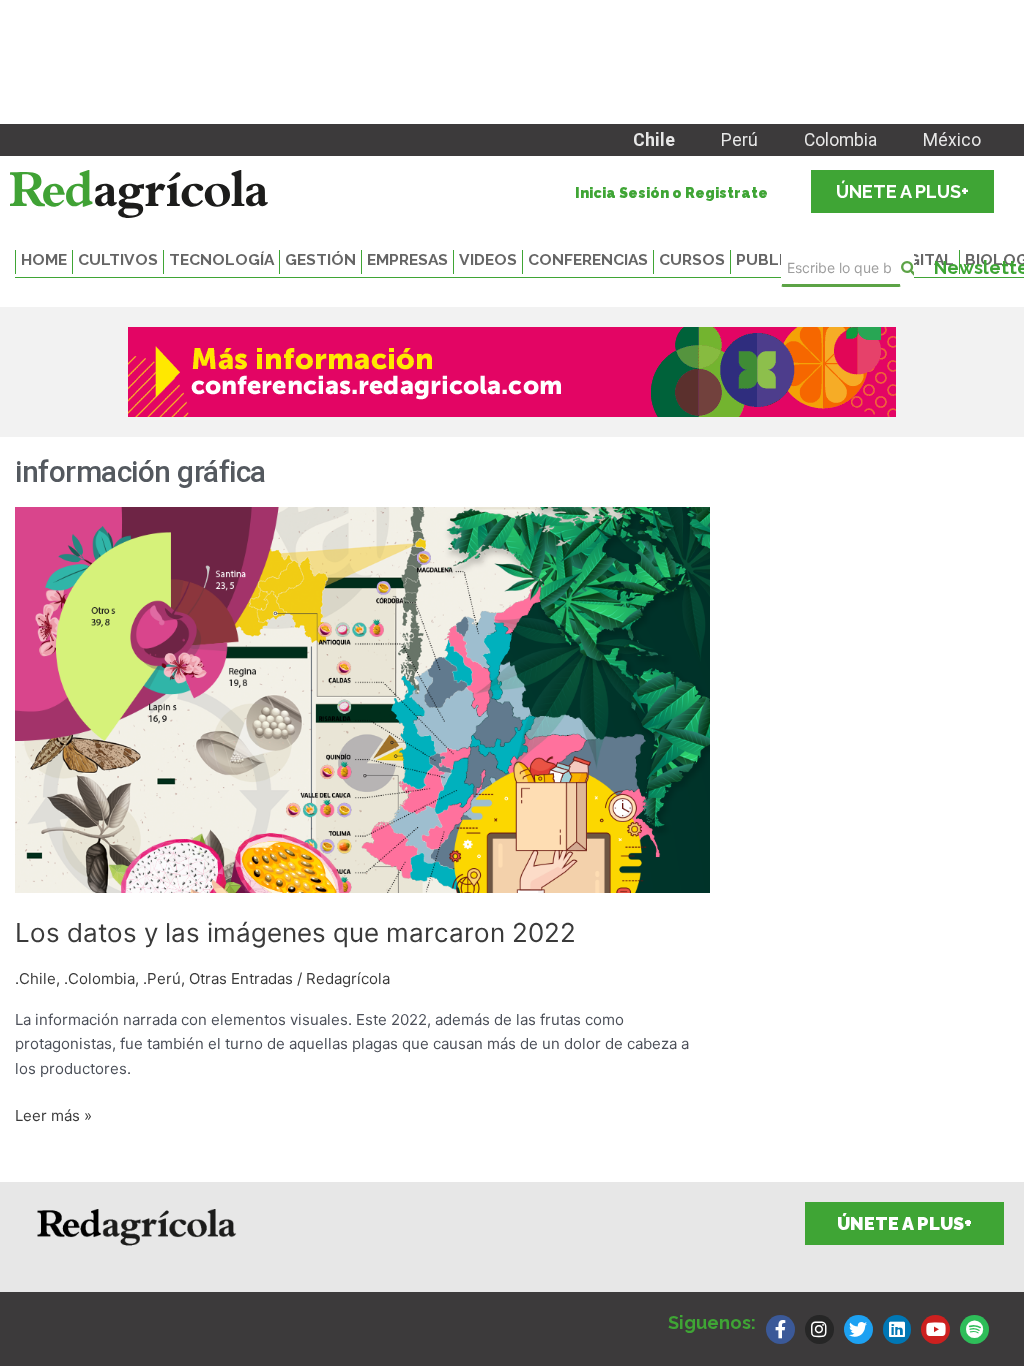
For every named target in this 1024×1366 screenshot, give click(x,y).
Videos (488, 259)
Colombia (840, 140)
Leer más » (53, 1114)
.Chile (35, 978)
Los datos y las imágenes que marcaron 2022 (295, 932)
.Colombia (99, 978)
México (952, 140)
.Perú (162, 978)
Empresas (407, 259)
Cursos (692, 259)
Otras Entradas (241, 978)
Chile (654, 140)
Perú (739, 140)
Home (44, 259)
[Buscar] (907, 268)
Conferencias (588, 259)
